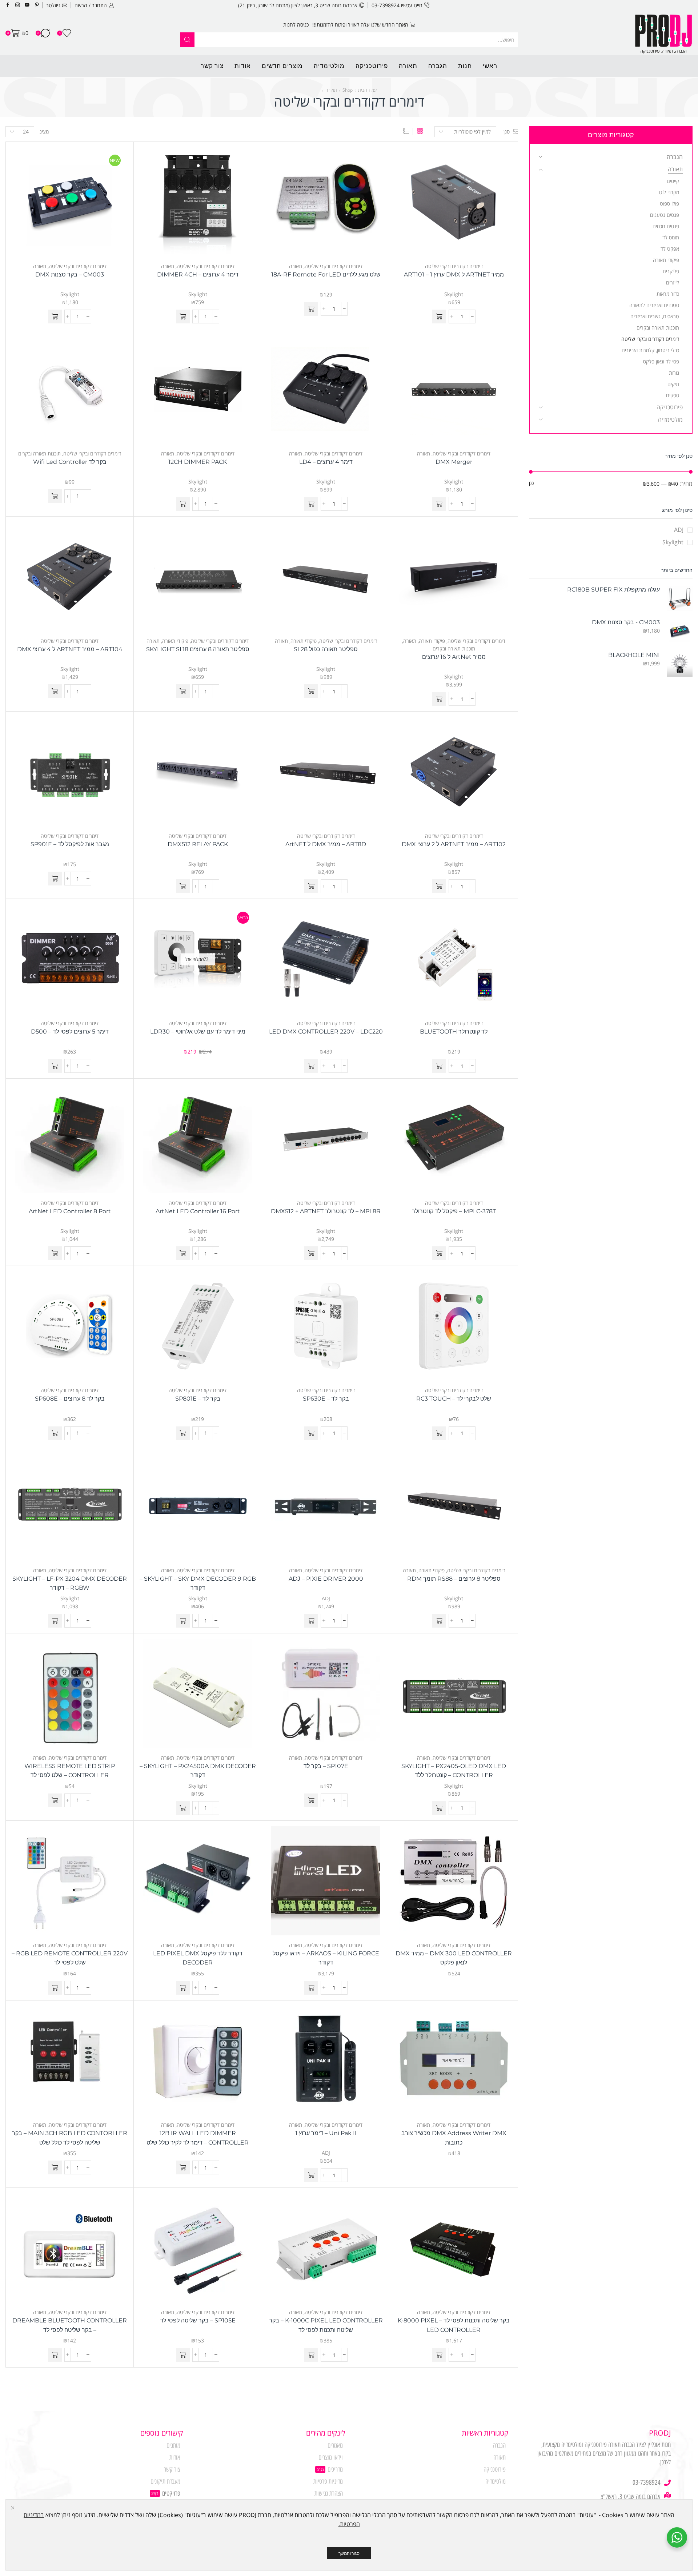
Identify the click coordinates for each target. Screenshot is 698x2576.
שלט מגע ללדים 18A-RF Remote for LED (326, 274)
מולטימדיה (329, 66)
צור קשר (212, 66)
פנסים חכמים (666, 226)
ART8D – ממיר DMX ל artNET (326, 844)
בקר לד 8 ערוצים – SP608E (70, 1399)
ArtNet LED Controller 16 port (198, 1211)
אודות (243, 66)
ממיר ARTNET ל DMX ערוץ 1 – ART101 (454, 274)
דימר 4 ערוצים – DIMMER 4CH (198, 274)
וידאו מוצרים (331, 2457)
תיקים (673, 384)
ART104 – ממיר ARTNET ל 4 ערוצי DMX (70, 649)
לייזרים (673, 282)
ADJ (326, 1598)
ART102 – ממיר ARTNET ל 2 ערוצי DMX (454, 844)
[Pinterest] (37, 5)
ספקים (673, 395)
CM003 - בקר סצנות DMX (626, 622)
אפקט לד (670, 249)
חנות (465, 66)
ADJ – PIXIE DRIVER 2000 (326, 1579)
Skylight (454, 294)
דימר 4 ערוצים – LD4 (326, 462)
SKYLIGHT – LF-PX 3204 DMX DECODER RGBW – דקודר (70, 1583)
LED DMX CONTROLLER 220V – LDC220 (326, 1032)
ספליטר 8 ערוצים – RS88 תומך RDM (454, 1579)
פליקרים (671, 271)
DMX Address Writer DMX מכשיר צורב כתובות (454, 2138)
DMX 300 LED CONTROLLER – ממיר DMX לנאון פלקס (454, 1958)
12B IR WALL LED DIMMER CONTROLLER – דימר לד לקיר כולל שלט (198, 2138)
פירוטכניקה (372, 66)
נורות (674, 373)
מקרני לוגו (669, 192)
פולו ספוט (669, 204)
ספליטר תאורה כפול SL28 (326, 649)
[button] (439, 316)
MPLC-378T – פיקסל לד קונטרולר (454, 1211)
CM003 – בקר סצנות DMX (70, 274)
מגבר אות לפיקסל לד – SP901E (70, 844)
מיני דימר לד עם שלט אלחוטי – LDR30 (198, 1032)
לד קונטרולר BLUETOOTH (454, 1032)
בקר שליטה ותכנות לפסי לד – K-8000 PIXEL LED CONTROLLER (454, 2325)
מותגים (173, 2445)
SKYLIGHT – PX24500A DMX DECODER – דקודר (198, 1771)
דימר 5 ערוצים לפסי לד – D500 (70, 1032)
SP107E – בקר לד (326, 1766)
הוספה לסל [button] (461, 204)
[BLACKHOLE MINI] (680, 664)
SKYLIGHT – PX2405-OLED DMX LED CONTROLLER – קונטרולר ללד (454, 1771)
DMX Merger (454, 462)
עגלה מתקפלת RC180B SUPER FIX (613, 590)
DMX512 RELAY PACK (198, 844)
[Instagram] (18, 5)
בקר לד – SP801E (198, 1399)
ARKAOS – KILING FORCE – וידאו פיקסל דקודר (326, 1958)
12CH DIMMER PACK (198, 462)
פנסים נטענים (665, 215)
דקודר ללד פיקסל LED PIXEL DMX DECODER (198, 1958)
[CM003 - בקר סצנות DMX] (680, 631)
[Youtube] (27, 5)
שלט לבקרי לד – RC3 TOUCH (454, 1399)
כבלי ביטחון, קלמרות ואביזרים (650, 350)
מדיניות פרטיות (328, 2481)
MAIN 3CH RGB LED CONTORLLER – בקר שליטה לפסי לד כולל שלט (70, 2138)
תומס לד (671, 237)
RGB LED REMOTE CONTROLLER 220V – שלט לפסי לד (70, 1958)
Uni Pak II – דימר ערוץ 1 (326, 2133)
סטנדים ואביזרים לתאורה (654, 305)
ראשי (490, 66)
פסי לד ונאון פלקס (661, 361)
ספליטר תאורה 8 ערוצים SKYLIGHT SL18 (198, 649)
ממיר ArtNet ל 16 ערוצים (454, 657)
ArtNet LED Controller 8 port (70, 1211)
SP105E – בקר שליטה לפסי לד (198, 2320)
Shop (348, 90)
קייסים (673, 181)
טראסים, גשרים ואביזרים (655, 316)
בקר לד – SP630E (326, 1399)
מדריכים (335, 2469)
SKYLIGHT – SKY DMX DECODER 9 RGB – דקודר (198, 1583)
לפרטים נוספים (296, 25)
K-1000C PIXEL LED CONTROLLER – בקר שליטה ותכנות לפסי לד (326, 2325)
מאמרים (335, 2445)
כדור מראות (668, 294)
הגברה (438, 66)
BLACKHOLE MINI (634, 655)
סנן (507, 132)
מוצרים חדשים (282, 66)
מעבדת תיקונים (165, 2481)
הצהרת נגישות (329, 2493)
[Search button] (187, 40)
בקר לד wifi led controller (70, 462)
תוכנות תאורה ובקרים (39, 453)
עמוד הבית (367, 90)
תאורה (408, 66)
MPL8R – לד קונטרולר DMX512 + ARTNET (326, 1211)
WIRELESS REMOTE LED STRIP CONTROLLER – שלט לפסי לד (70, 1771)
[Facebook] (8, 5)
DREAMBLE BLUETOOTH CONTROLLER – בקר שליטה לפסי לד (70, 2325)
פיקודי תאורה (432, 641)
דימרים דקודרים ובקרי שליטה (454, 266)
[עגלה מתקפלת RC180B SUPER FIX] (680, 598)
